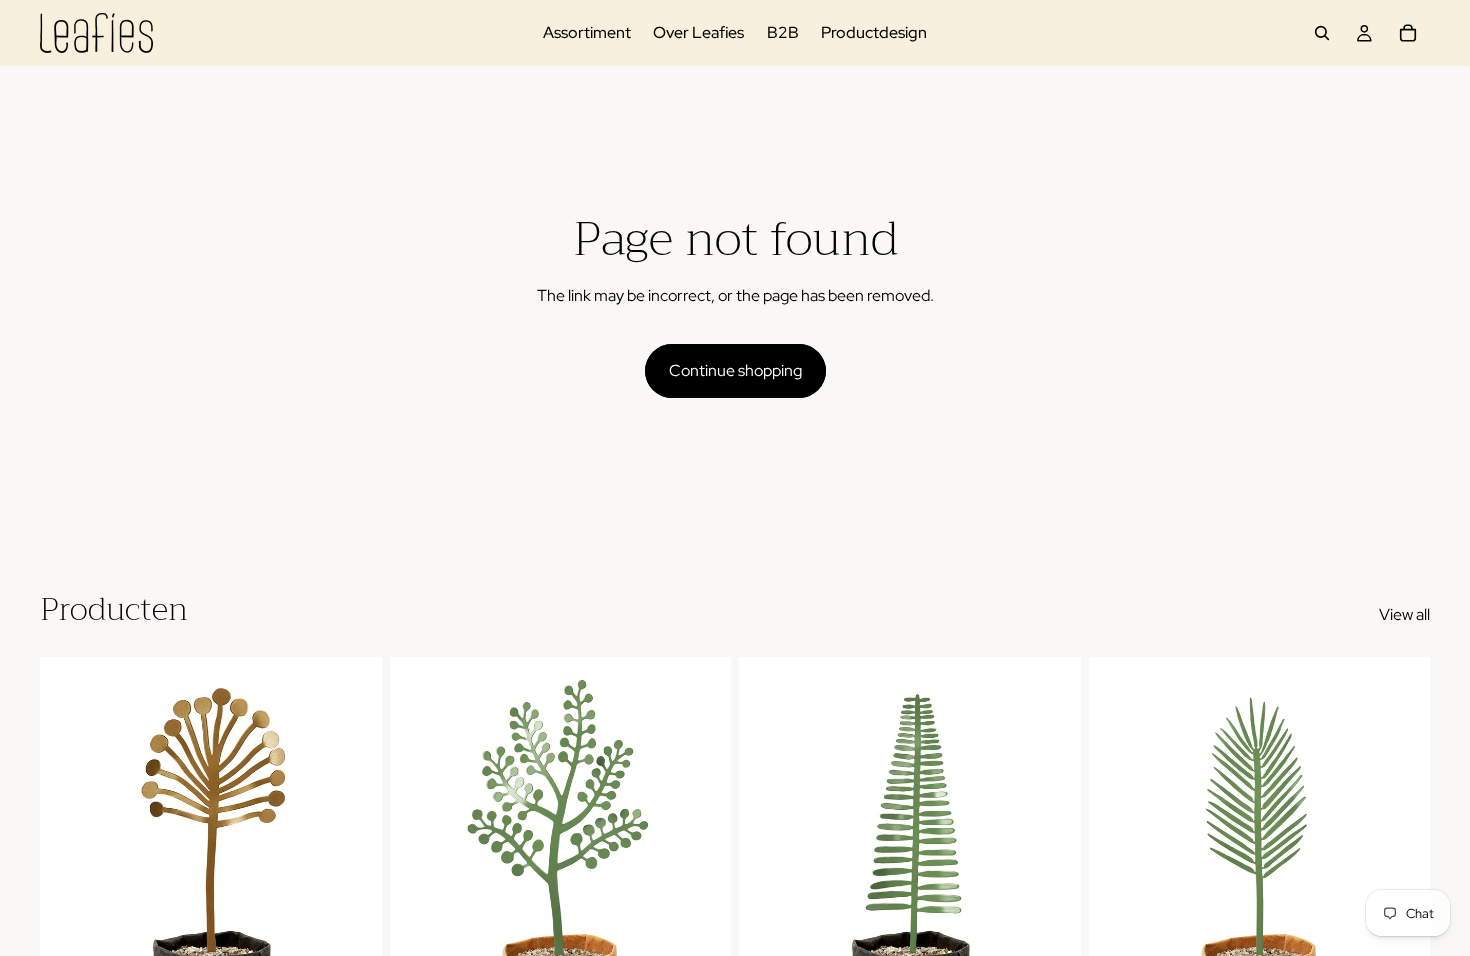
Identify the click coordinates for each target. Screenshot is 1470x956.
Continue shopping (735, 370)
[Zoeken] (1322, 33)
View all (1404, 614)
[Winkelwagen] (1408, 33)
